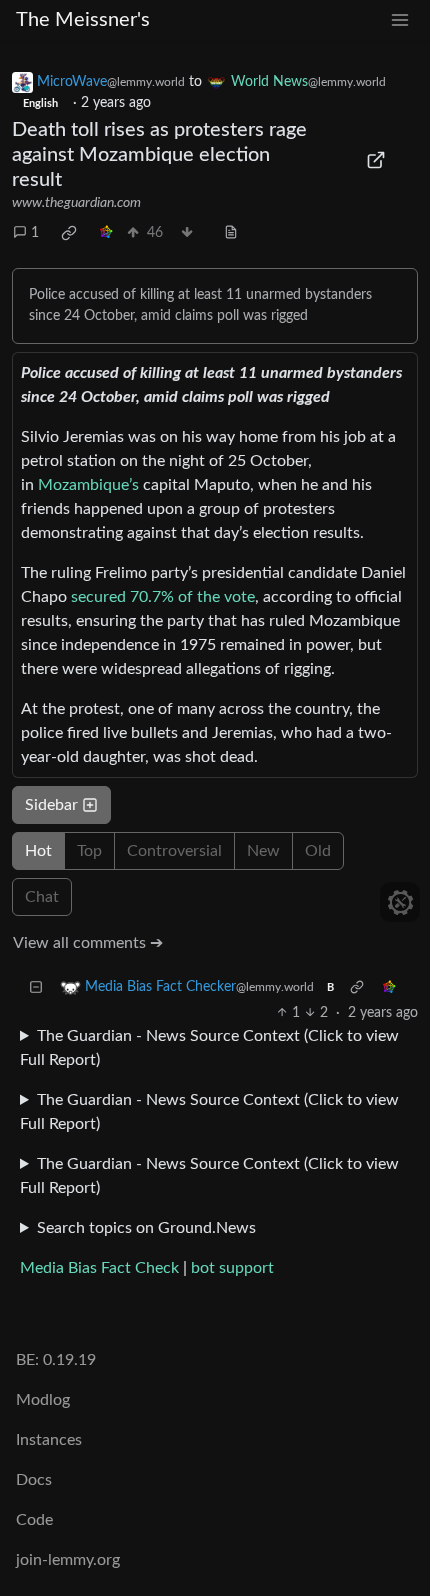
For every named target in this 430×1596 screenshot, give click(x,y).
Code (34, 1520)
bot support (232, 1268)
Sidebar (51, 805)
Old (318, 851)
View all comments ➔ (88, 943)
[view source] (231, 233)
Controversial (174, 851)
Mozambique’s (88, 485)
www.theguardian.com (76, 203)
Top (89, 851)
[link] (69, 233)
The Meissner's (83, 20)
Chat (42, 897)
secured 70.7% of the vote (163, 597)
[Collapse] (36, 987)
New (263, 851)
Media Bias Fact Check (99, 1268)
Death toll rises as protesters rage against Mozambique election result (159, 155)
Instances (49, 1440)
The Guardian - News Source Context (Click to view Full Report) (209, 1048)
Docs (34, 1480)
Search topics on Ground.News (146, 1228)
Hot (38, 851)
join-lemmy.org (68, 1560)
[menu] (400, 20)
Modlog (43, 1400)
